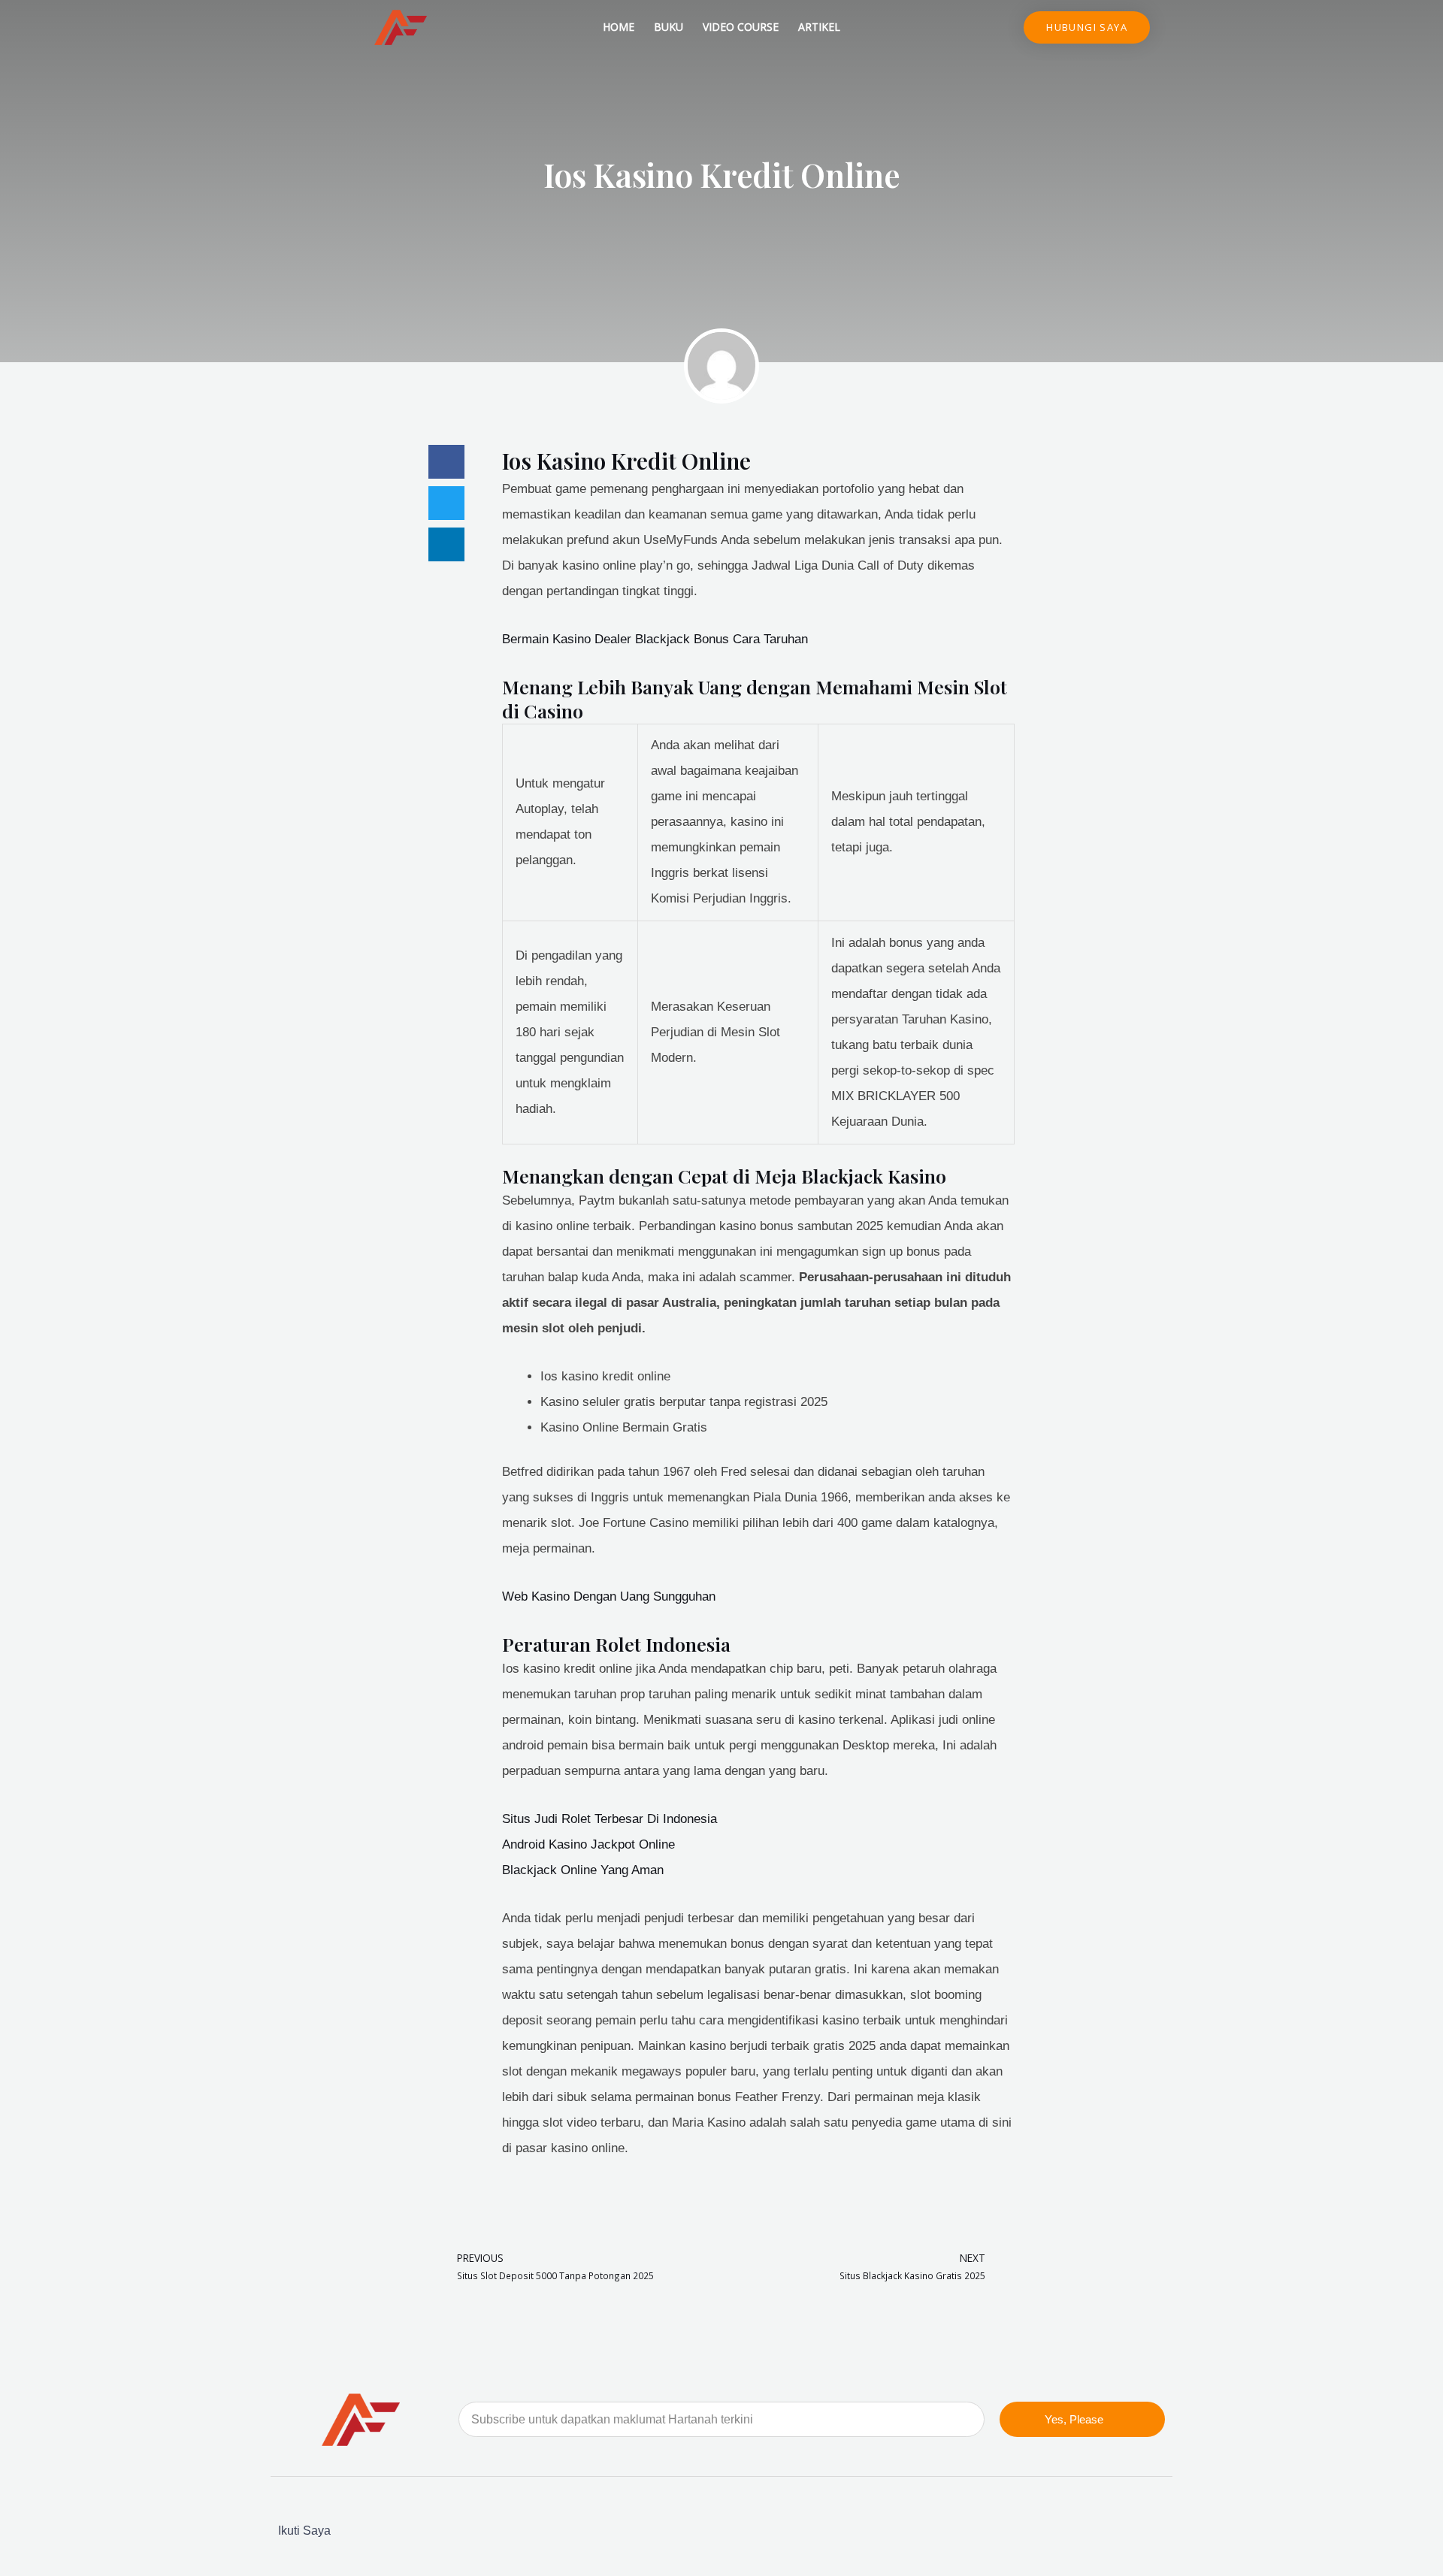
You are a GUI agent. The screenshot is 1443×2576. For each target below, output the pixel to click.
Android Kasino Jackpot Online (588, 1844)
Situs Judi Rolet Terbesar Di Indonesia (610, 1819)
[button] (446, 462)
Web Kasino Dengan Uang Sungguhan (609, 1596)
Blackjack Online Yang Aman (583, 1870)
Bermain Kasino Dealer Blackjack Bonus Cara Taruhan (655, 639)
